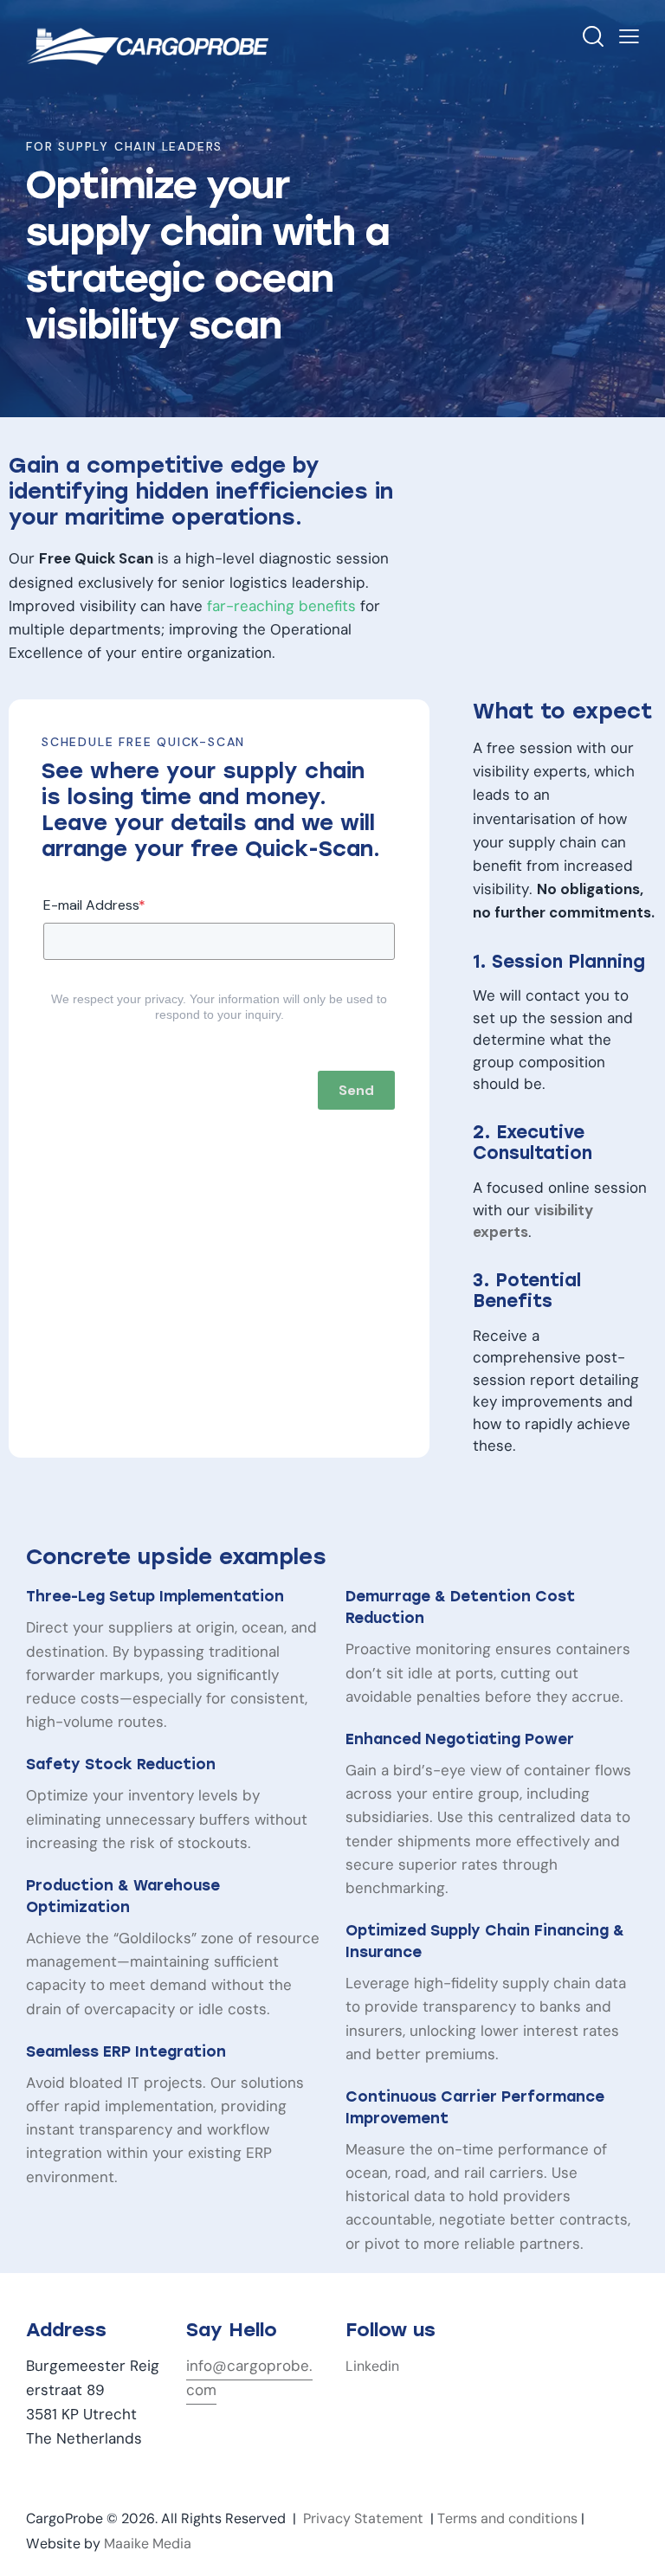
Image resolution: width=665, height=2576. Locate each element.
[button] (629, 37)
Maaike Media (148, 2544)
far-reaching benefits (281, 606)
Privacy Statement (363, 2518)
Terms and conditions (507, 2518)
